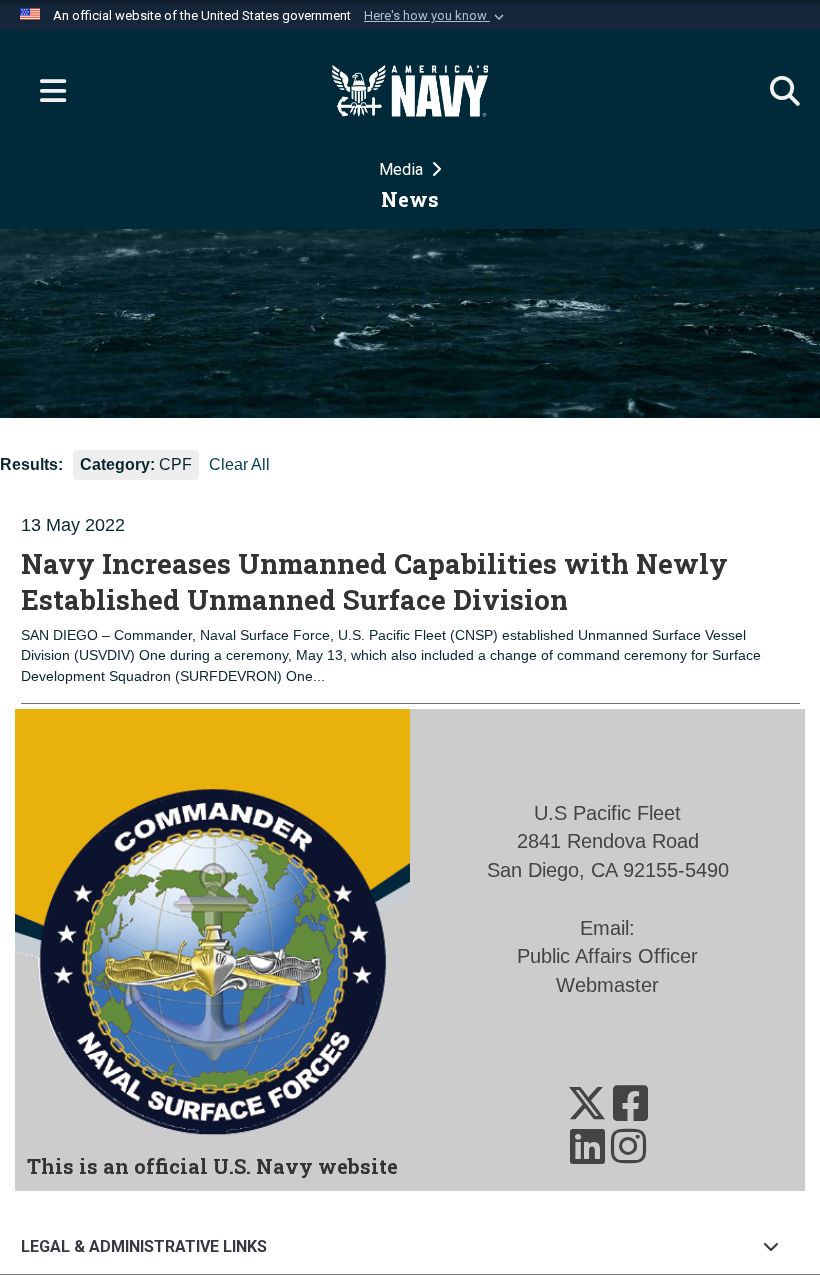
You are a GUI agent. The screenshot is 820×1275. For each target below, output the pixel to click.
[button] (436, 16)
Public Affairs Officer (607, 956)
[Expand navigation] (45, 91)
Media (403, 169)
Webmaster (607, 985)
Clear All (239, 464)
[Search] (775, 91)
